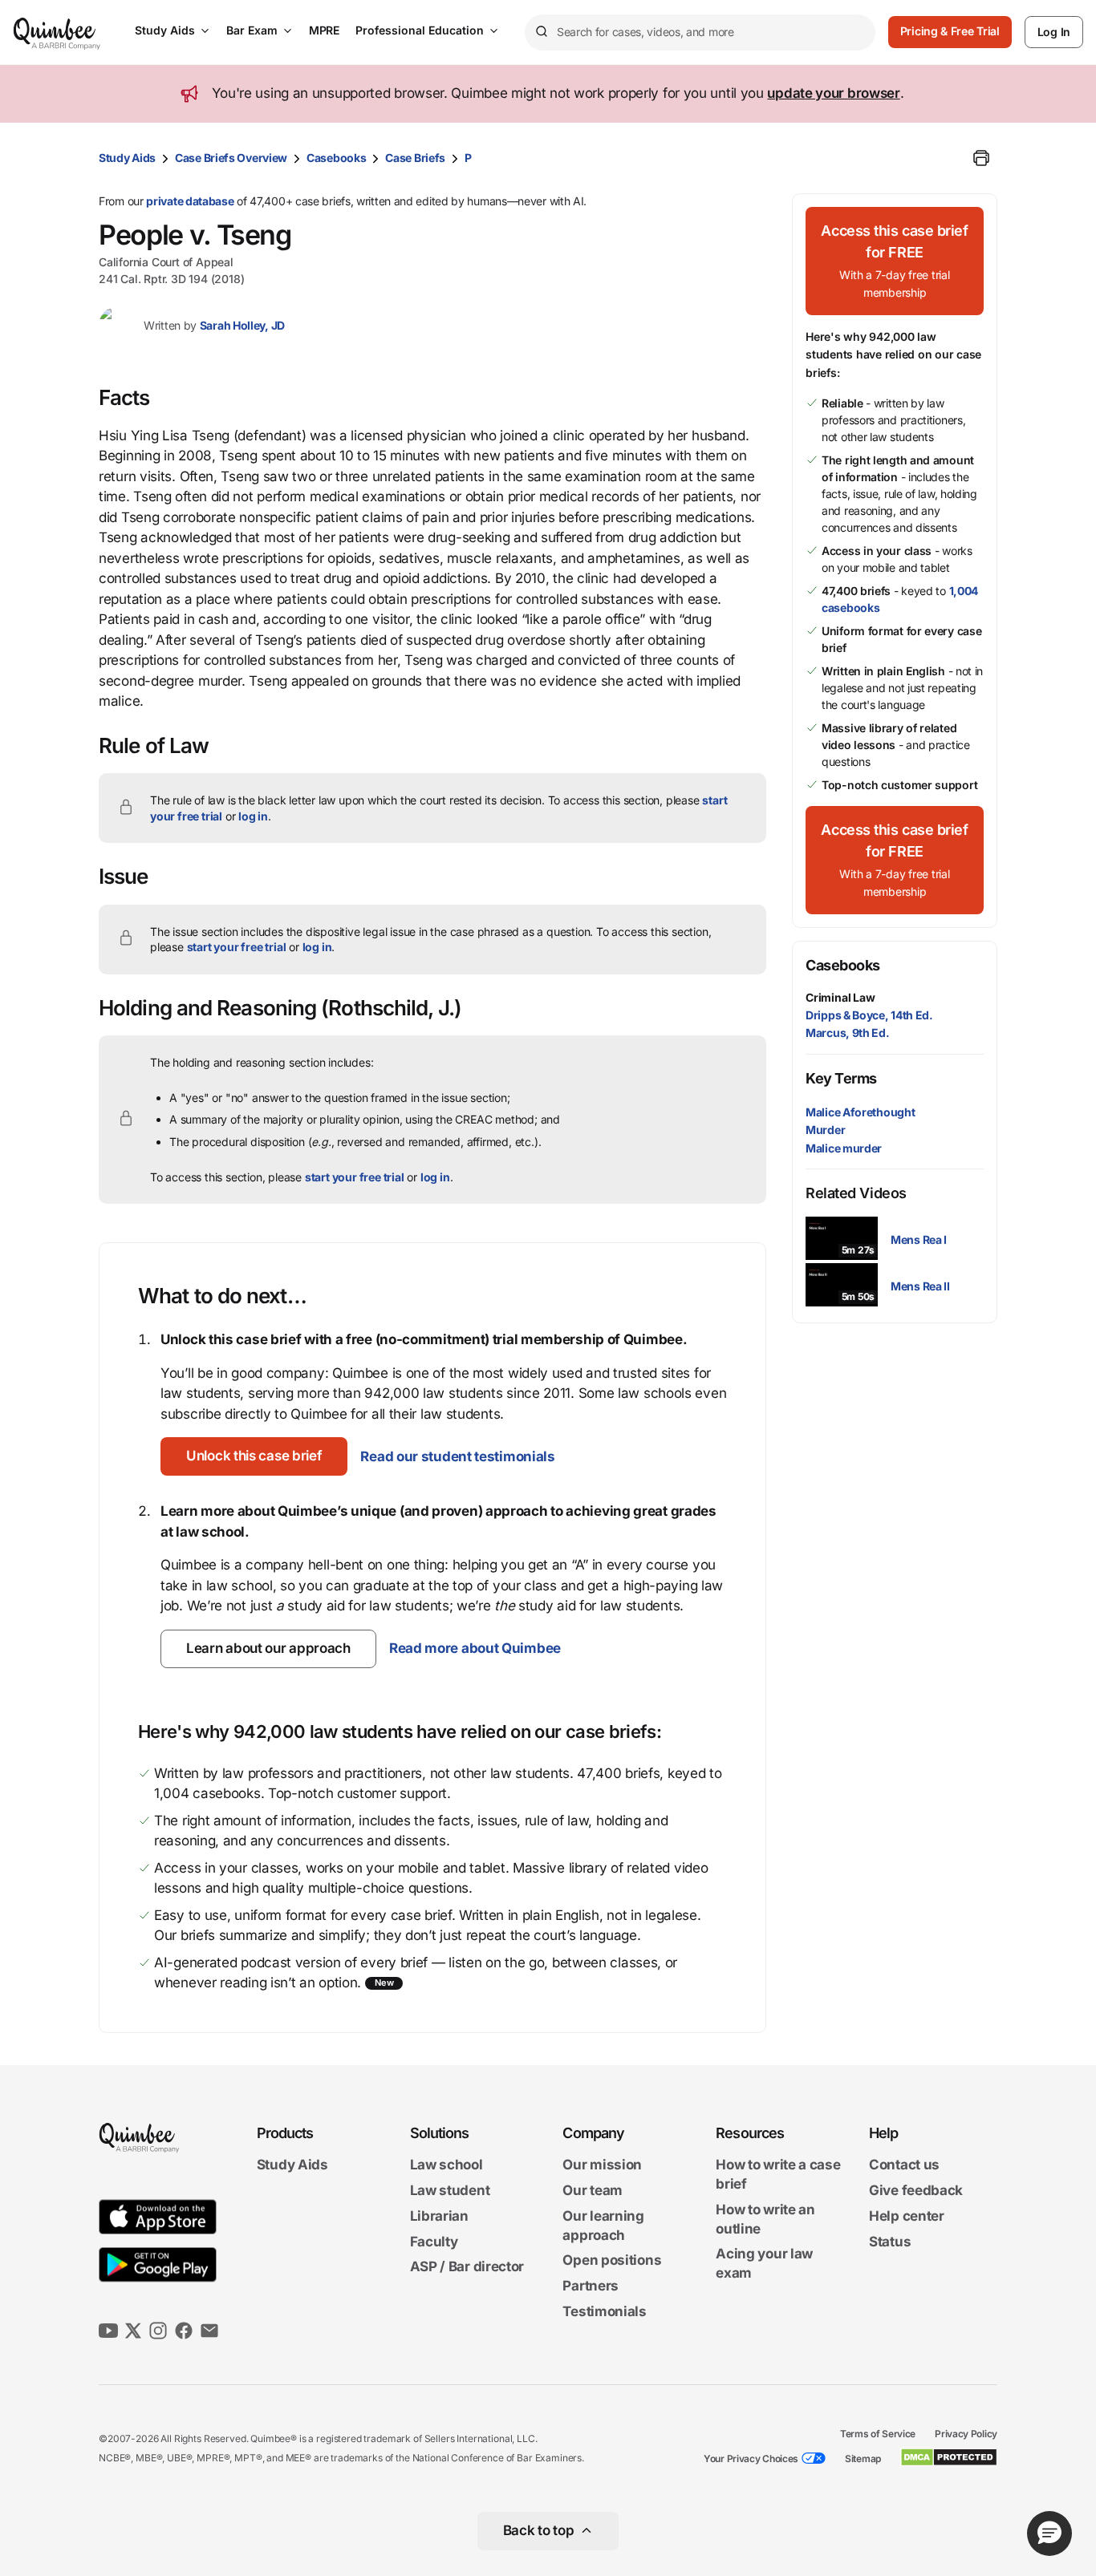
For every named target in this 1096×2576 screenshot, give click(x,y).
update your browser (833, 93)
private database (190, 201)
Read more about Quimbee (475, 1648)
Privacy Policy (966, 2434)
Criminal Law (840, 997)
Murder (825, 1130)
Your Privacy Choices (751, 2459)
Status (890, 2242)
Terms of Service (878, 2434)
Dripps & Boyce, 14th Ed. (869, 1015)
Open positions (612, 2261)
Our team (593, 2190)
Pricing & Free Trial (950, 31)
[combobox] (700, 32)
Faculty (434, 2242)
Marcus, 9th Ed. (848, 1033)
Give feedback (916, 2190)
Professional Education (420, 30)
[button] (254, 1456)
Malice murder (844, 1148)
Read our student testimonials (457, 1456)
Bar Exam (252, 30)
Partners (591, 2286)
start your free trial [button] (237, 947)
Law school (447, 2165)
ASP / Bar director (467, 2267)
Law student (450, 2190)
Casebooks (336, 158)
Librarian (439, 2216)
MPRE (324, 30)
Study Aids (165, 30)
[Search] (541, 32)
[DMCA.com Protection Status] (949, 2457)
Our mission (602, 2165)
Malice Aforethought (860, 1112)
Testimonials (604, 2311)
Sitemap (863, 2459)
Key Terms (841, 1078)
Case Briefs (415, 158)
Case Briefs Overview (231, 158)
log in (253, 816)
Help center (907, 2216)
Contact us (904, 2165)
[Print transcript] (981, 158)
